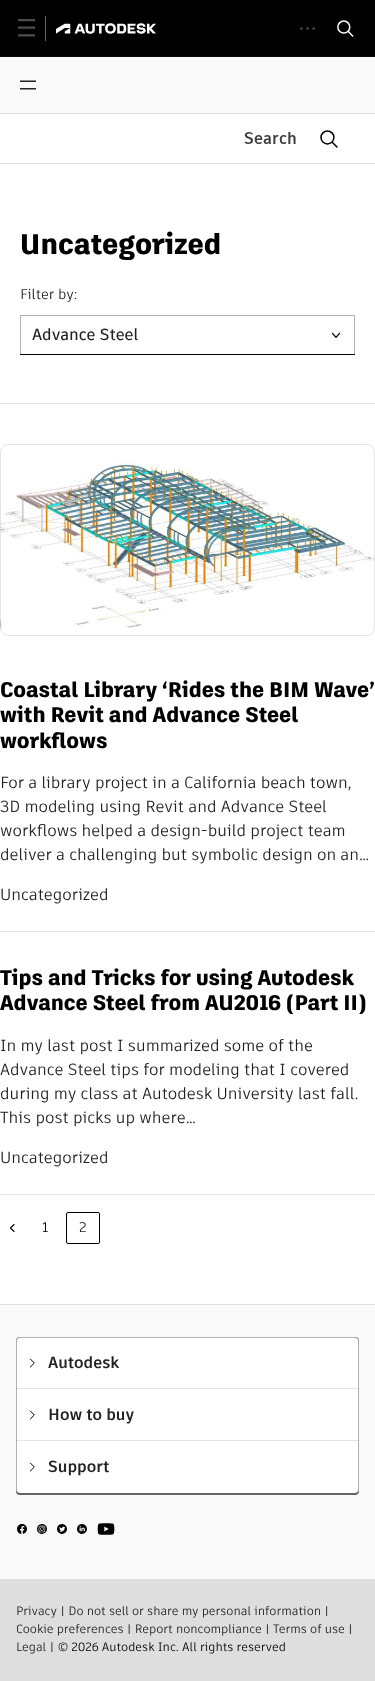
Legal (31, 1647)
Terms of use (309, 1629)
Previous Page (12, 1228)
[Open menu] (28, 85)
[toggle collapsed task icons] (307, 28)
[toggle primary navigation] (37, 28)
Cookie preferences (70, 1629)
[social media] (66, 1532)
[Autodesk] (108, 28)
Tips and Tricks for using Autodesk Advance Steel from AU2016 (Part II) (183, 991)
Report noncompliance (198, 1629)
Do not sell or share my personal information (194, 1611)
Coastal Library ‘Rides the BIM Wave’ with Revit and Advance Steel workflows (187, 716)
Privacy (36, 1611)
